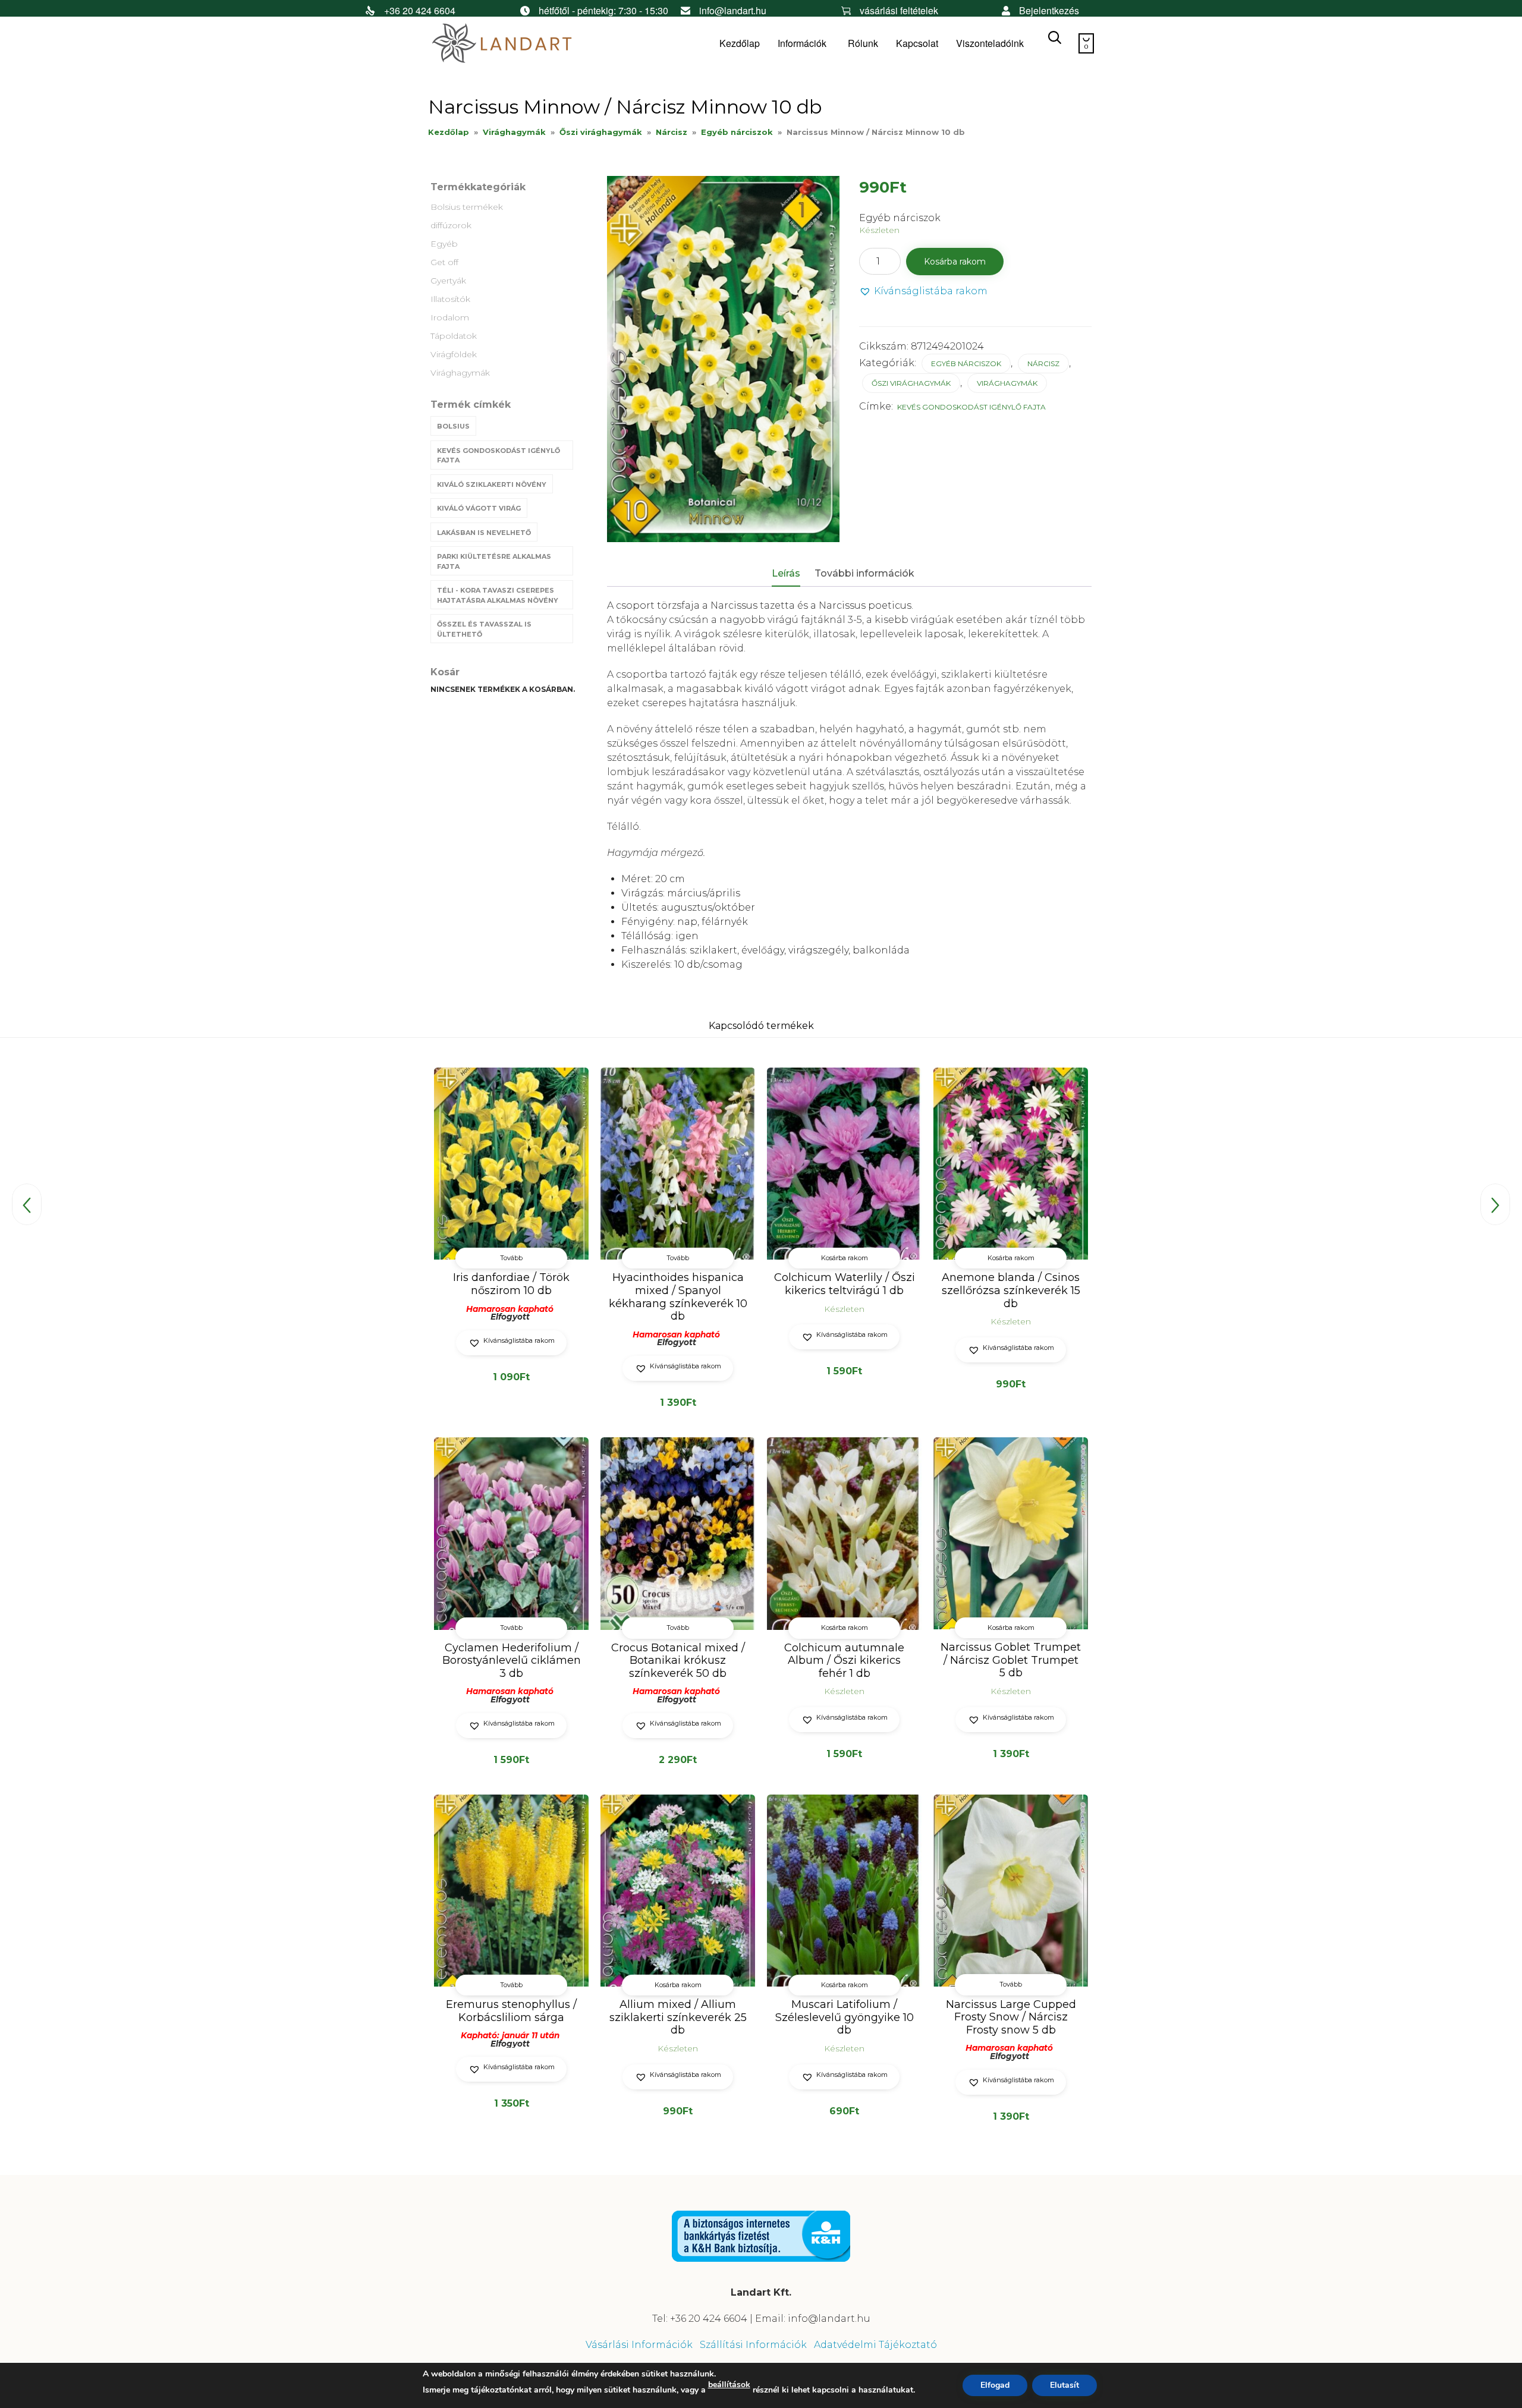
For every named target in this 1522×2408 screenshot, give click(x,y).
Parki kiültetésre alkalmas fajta (494, 561)
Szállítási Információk (753, 2345)
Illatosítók (450, 299)
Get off (444, 262)
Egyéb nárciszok (737, 132)
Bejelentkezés (1049, 10)
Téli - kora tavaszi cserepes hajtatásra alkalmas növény (498, 595)
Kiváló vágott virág (479, 508)
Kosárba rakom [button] (845, 1258)
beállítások (729, 2385)
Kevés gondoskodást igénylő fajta (499, 456)
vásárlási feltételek (899, 10)
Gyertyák (448, 281)
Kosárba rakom (955, 262)
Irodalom (450, 317)
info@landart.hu (733, 10)
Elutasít (1065, 2385)
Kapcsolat (917, 43)
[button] (923, 292)
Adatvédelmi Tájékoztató (875, 2345)
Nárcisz (672, 132)
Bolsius (453, 426)
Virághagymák (514, 132)
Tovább (511, 1258)
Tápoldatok (454, 336)
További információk (864, 573)
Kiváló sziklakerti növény (492, 484)
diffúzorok (451, 225)
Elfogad (995, 2385)
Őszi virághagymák (601, 132)
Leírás (786, 573)
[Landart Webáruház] (517, 44)
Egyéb (444, 244)
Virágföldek (454, 354)
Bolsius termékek (467, 207)
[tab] (792, 574)
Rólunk (863, 43)
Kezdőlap (740, 43)
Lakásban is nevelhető (484, 533)
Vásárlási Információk (639, 2345)
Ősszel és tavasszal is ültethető (484, 629)
